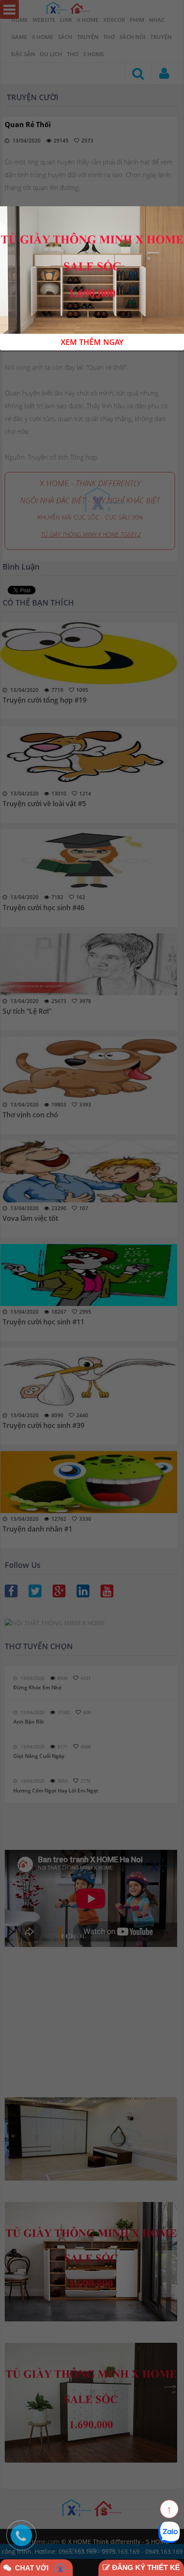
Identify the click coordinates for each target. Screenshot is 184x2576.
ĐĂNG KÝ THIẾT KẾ (145, 2568)
